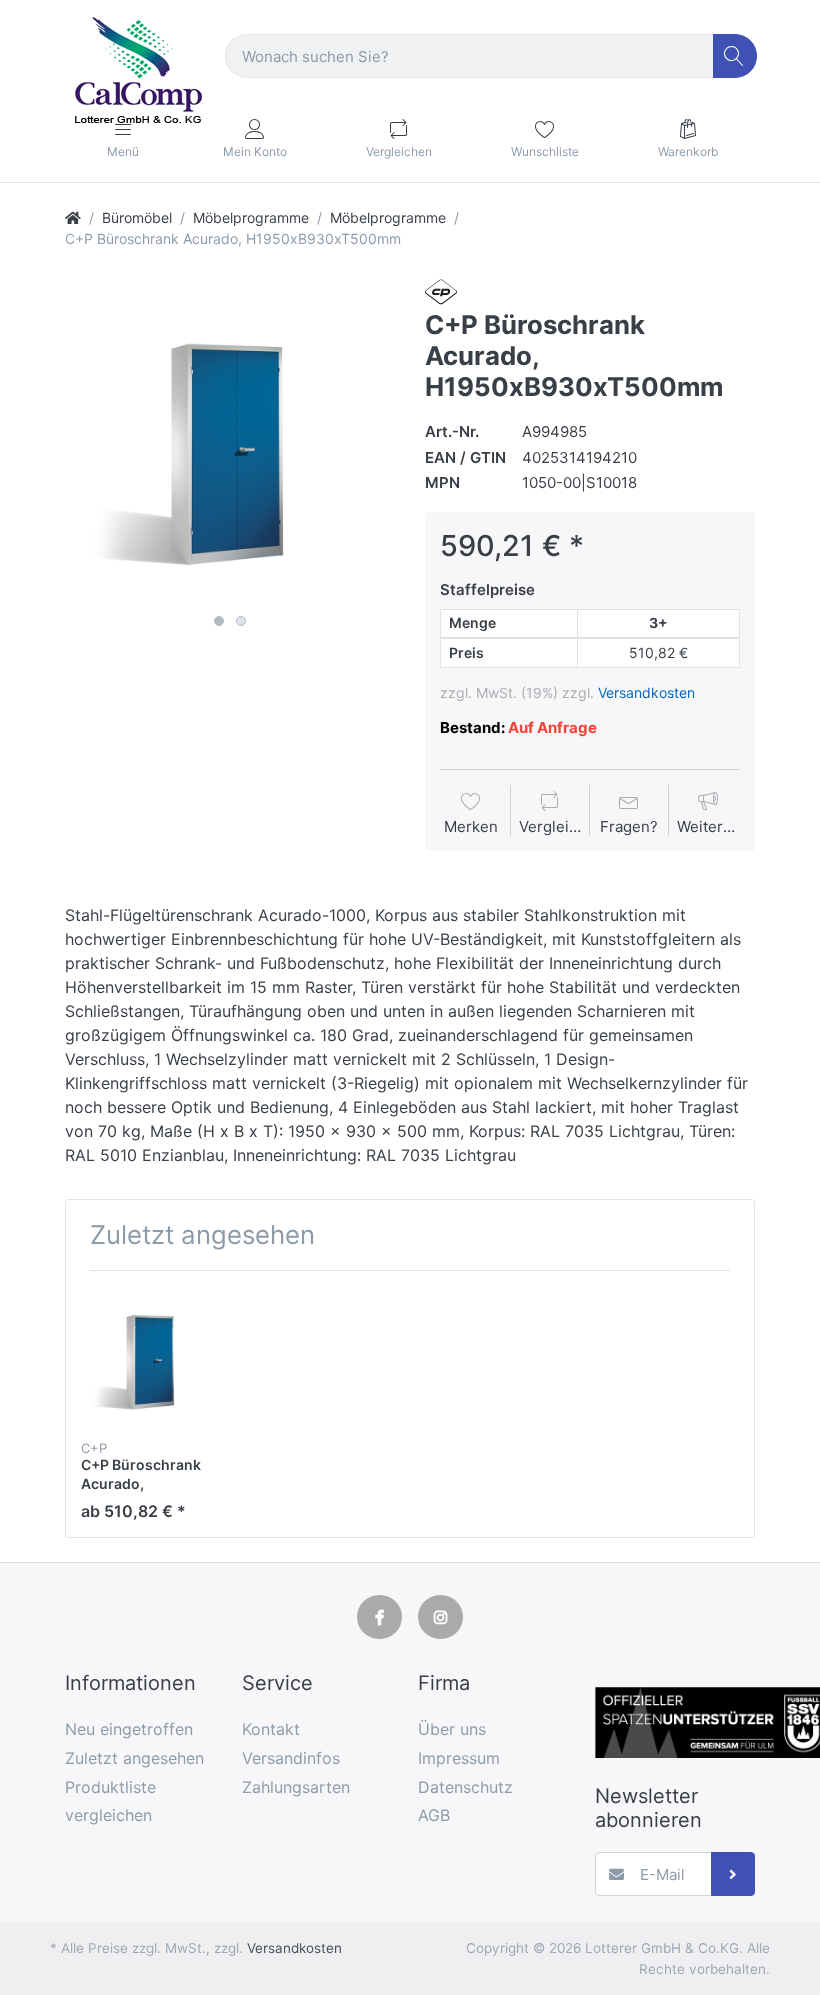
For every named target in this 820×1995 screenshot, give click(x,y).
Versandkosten (646, 692)
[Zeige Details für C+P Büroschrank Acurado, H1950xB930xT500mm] (151, 1356)
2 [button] (241, 621)
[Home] (73, 217)
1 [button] (219, 621)
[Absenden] (733, 1874)
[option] (230, 441)
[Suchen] (735, 56)
